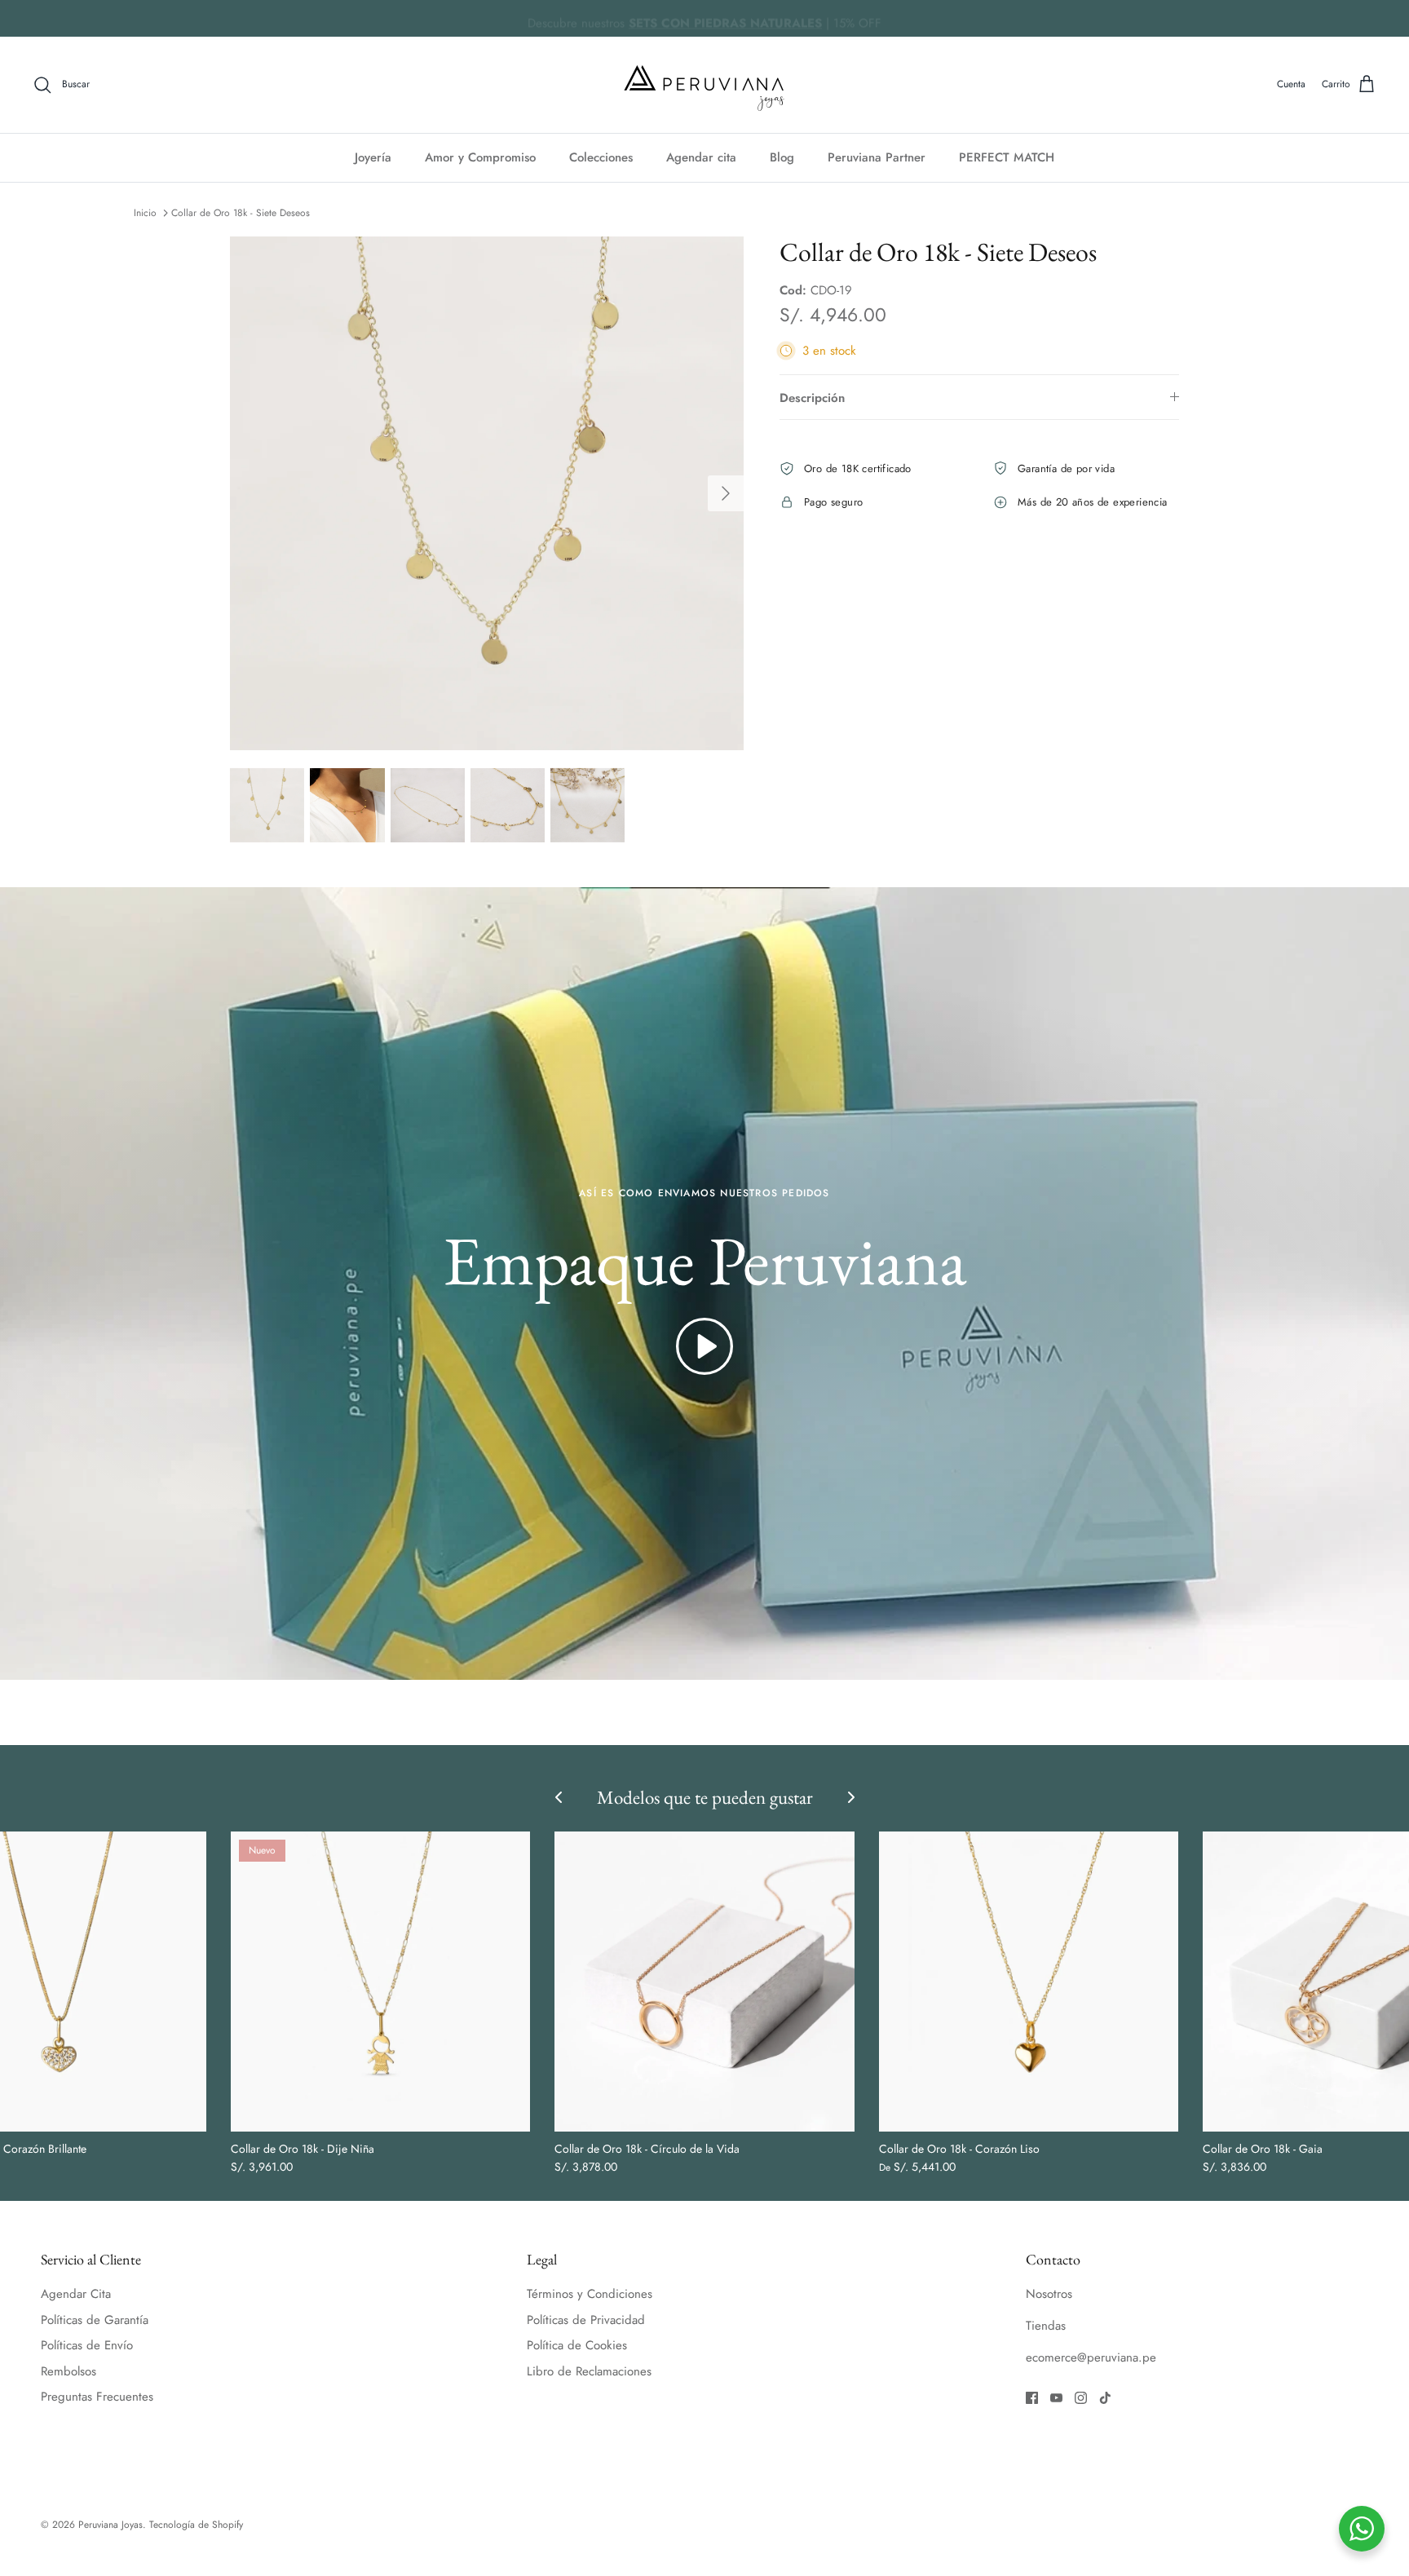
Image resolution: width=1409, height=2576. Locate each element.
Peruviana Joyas (110, 2525)
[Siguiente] (726, 493)
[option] (487, 493)
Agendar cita (701, 157)
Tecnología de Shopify (196, 2525)
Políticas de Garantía (95, 2320)
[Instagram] (1081, 2398)
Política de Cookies (577, 2345)
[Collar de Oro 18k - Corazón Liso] (1029, 1981)
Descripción (812, 398)
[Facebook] (1032, 2398)
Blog (782, 157)
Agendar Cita (76, 2294)
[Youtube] (1056, 2398)
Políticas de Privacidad (586, 2320)
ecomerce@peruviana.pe (1091, 2357)
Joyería (373, 157)
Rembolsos (68, 2371)
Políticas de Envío (87, 2345)
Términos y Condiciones (590, 2294)
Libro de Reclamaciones (589, 2371)
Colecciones (601, 157)
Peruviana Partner (877, 157)
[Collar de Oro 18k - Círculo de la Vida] (704, 1981)
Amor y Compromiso (480, 157)
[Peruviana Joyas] (704, 85)
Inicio (145, 213)
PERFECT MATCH (1007, 157)
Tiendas (1046, 2326)
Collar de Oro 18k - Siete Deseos (241, 213)
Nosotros (1049, 2294)
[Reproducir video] (704, 1346)
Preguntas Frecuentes (97, 2397)
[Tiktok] (1105, 2398)
